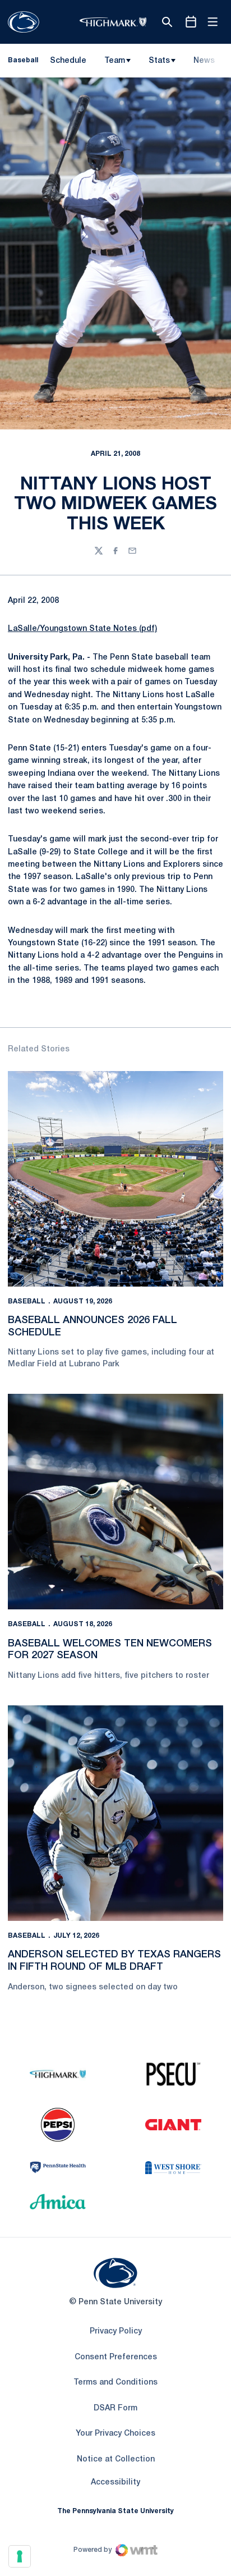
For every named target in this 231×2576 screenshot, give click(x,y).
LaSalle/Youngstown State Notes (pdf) (82, 629)
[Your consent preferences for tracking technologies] (20, 2556)
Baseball (27, 1301)
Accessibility (115, 2482)
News (204, 61)
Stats (159, 61)
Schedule (68, 61)
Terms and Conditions (115, 2383)
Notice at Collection (116, 2460)
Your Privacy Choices (115, 2434)
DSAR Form (115, 2408)
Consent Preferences (116, 2357)
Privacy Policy (116, 2332)
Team (115, 61)
